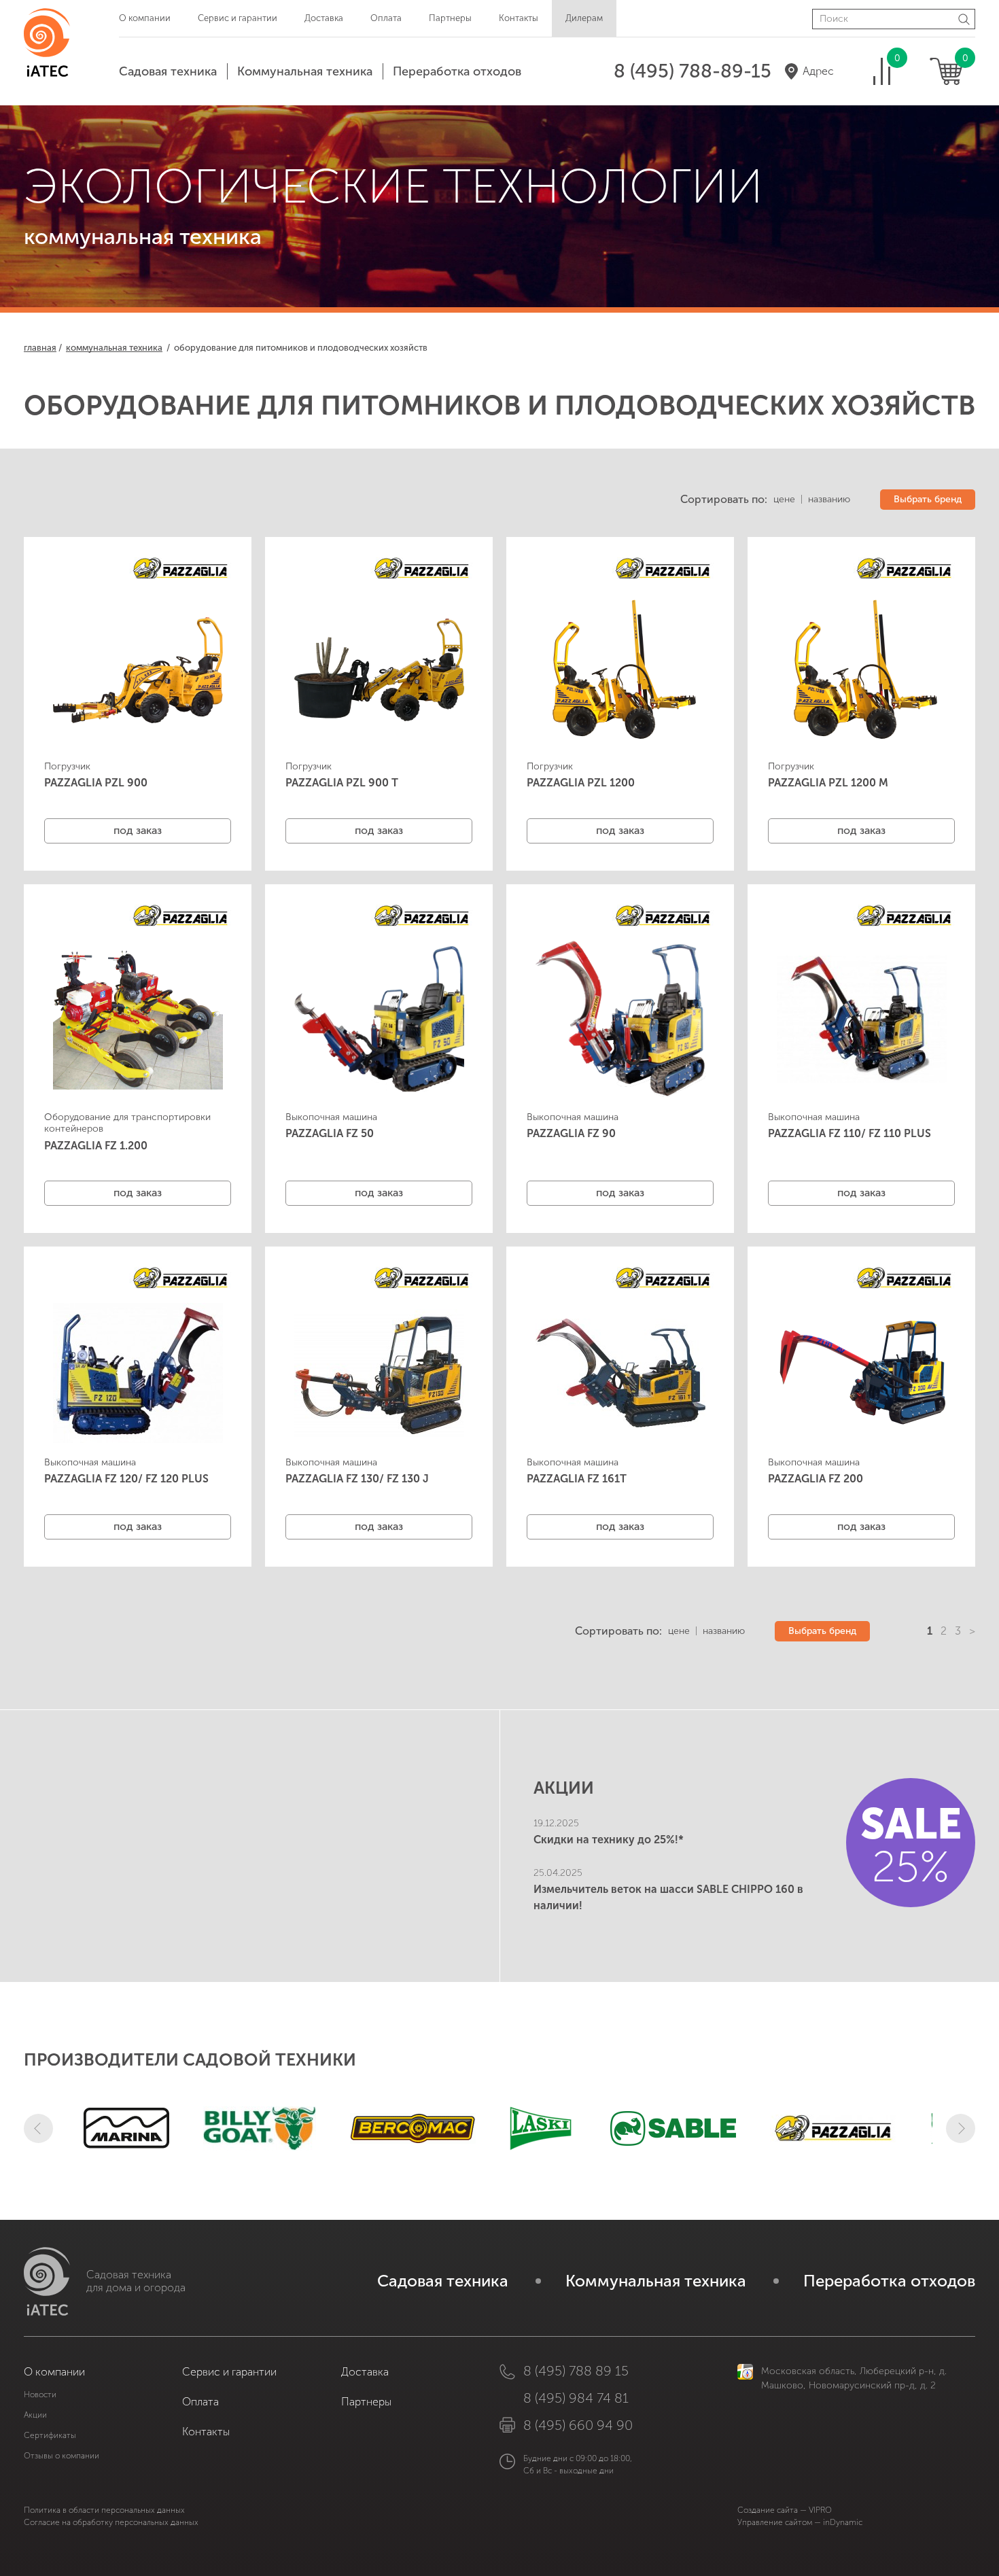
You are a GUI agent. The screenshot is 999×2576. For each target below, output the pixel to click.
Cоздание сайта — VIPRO (785, 2510)
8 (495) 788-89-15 (693, 71)
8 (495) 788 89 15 (576, 2371)
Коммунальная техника (305, 71)
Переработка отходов (457, 71)
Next (961, 2128)
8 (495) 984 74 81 (576, 2398)
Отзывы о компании (62, 2456)
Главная (40, 348)
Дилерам (584, 18)
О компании (145, 18)
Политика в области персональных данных (104, 2510)
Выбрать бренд (928, 499)
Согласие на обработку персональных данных (111, 2522)
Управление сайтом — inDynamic (800, 2522)
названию (829, 500)
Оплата (386, 18)
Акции (35, 2415)
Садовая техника (168, 71)
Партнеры (450, 18)
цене (784, 500)
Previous (38, 2128)
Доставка (324, 18)
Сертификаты (50, 2435)
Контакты (519, 18)
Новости (40, 2395)
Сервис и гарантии (238, 18)
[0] (882, 71)
